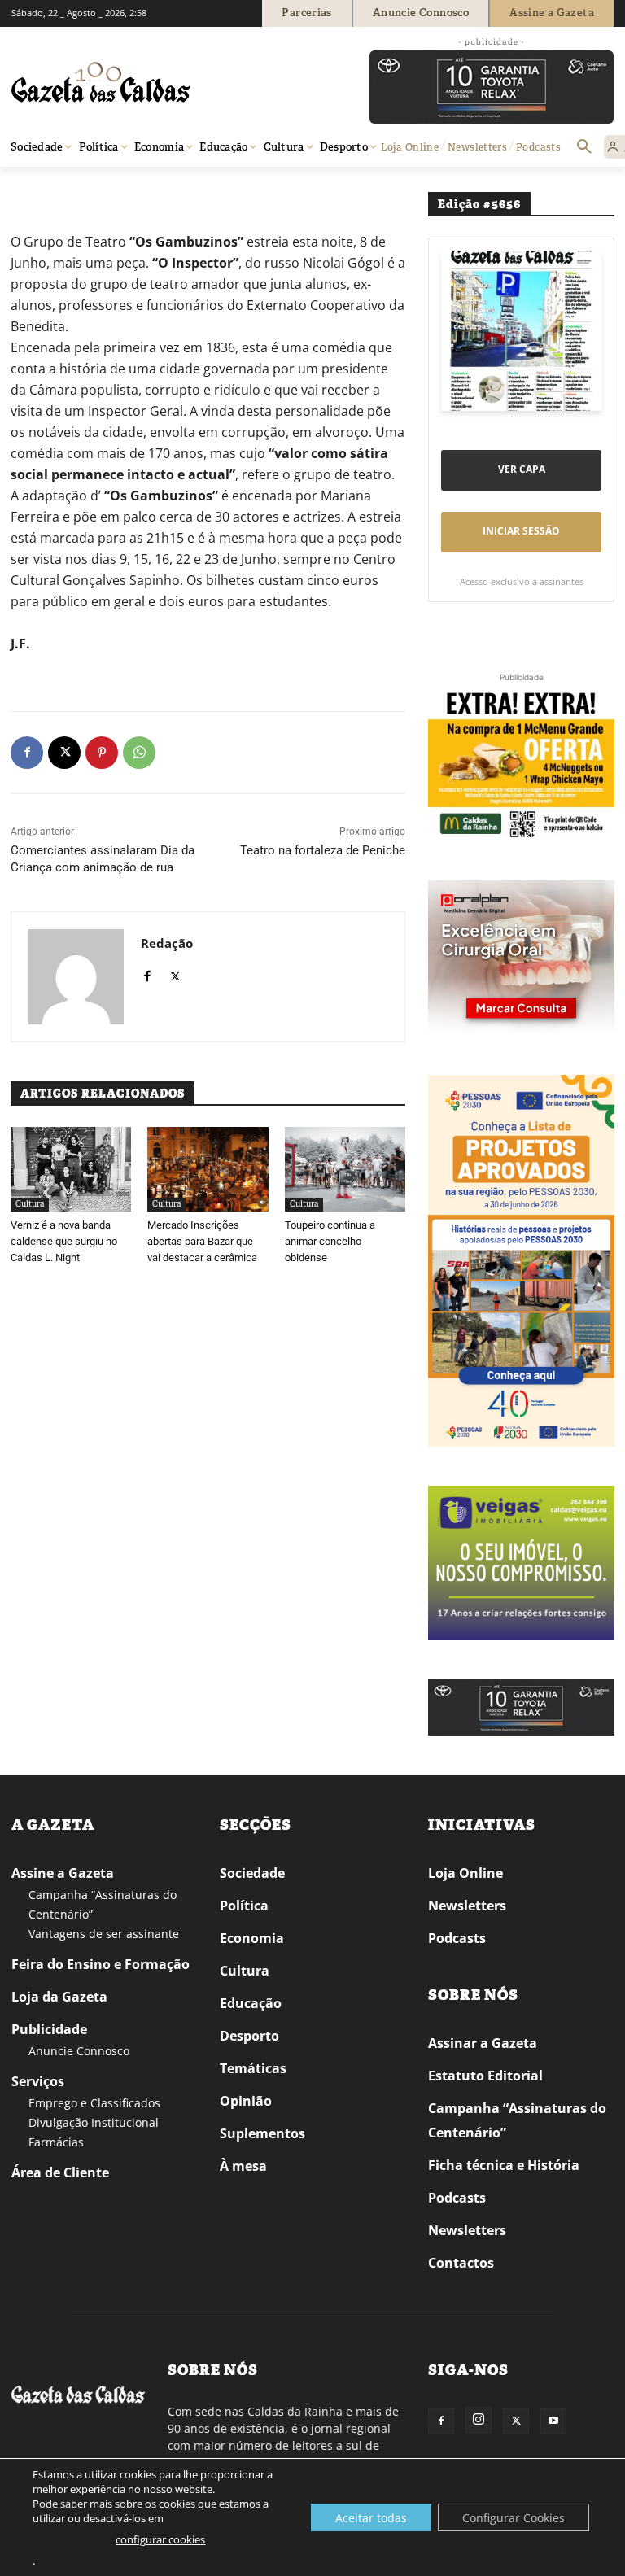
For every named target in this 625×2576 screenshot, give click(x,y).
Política (244, 1906)
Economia (252, 1938)
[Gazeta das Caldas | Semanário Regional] (166, 82)
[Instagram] (479, 2420)
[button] (584, 147)
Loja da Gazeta (59, 1997)
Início (35, 190)
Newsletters (467, 1906)
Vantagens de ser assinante (104, 1934)
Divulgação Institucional (94, 2122)
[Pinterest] (102, 753)
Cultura (30, 1204)
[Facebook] (27, 753)
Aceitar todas (371, 2518)
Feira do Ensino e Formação (101, 1964)
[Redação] (76, 977)
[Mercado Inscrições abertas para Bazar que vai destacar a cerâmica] (208, 1169)
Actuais (74, 190)
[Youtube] (553, 2421)
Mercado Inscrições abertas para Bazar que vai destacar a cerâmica (202, 1241)
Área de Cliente (60, 2172)
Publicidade (49, 2029)
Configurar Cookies (514, 2518)
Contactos (461, 2263)
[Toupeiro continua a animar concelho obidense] (345, 1169)
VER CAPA (522, 469)
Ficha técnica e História (504, 2165)
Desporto (249, 2036)
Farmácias (56, 2142)
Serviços (38, 2081)
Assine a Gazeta (63, 1873)
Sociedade (252, 1873)
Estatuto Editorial (485, 2076)
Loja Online (465, 1873)
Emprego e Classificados (94, 2103)
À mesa (243, 2166)
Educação (251, 2003)
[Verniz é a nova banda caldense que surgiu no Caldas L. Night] (71, 1169)
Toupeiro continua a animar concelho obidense (330, 1241)
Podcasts (457, 1938)
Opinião (246, 2101)
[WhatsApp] (139, 753)
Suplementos (262, 2133)
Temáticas (253, 2068)
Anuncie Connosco (79, 2051)
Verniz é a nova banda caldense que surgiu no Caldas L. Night (64, 1241)
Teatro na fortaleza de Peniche (323, 850)
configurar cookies (160, 2539)
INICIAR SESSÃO (521, 531)
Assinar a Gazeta (483, 2043)
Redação (167, 943)
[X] (64, 753)
